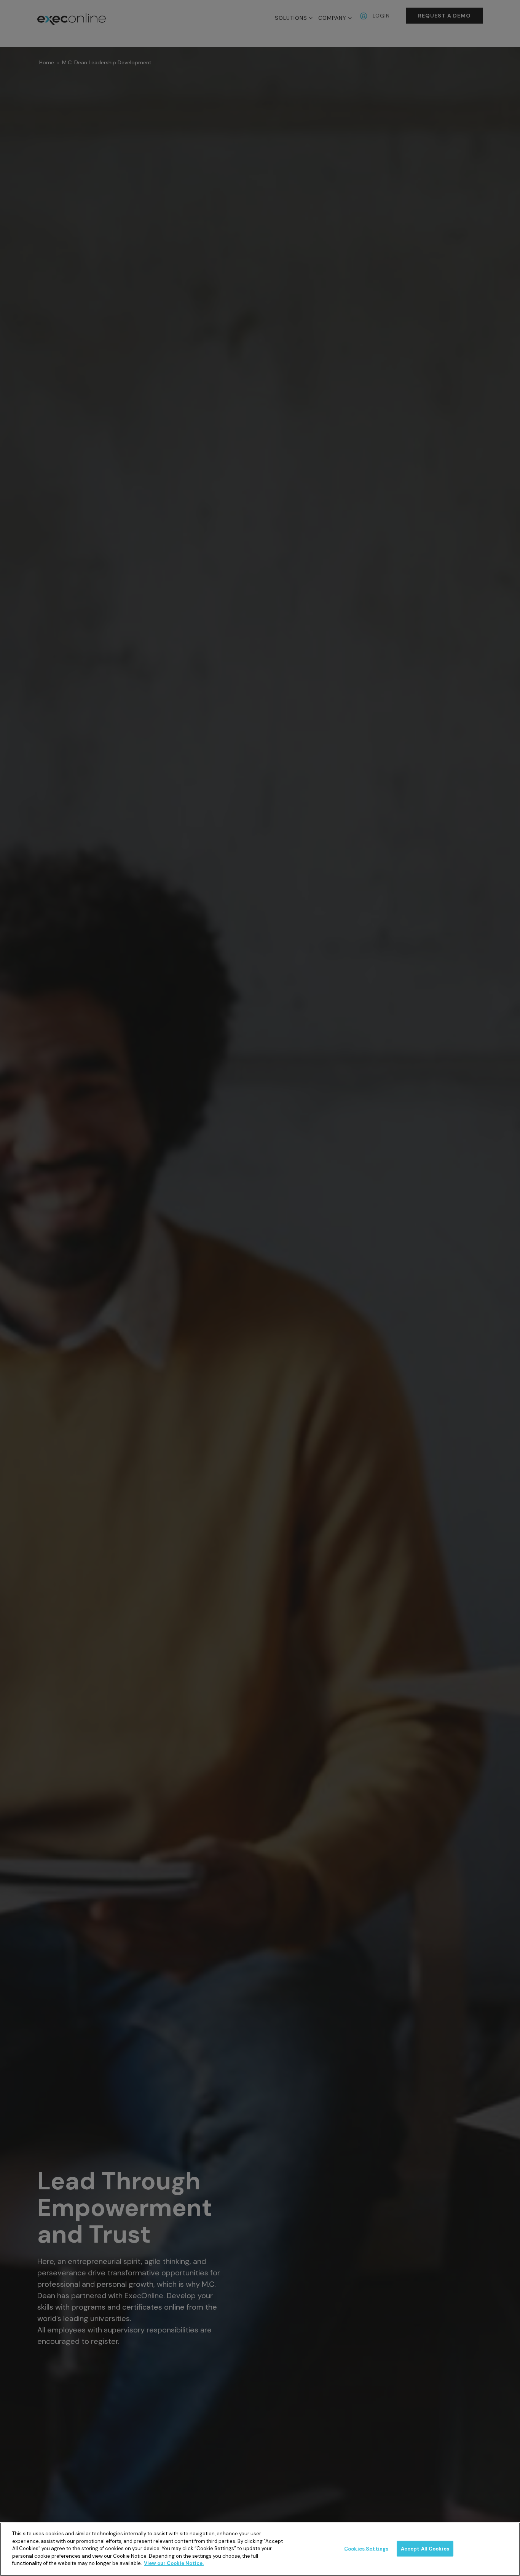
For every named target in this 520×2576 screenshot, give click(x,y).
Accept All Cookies (425, 2548)
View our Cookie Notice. (174, 2563)
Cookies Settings (366, 2548)
